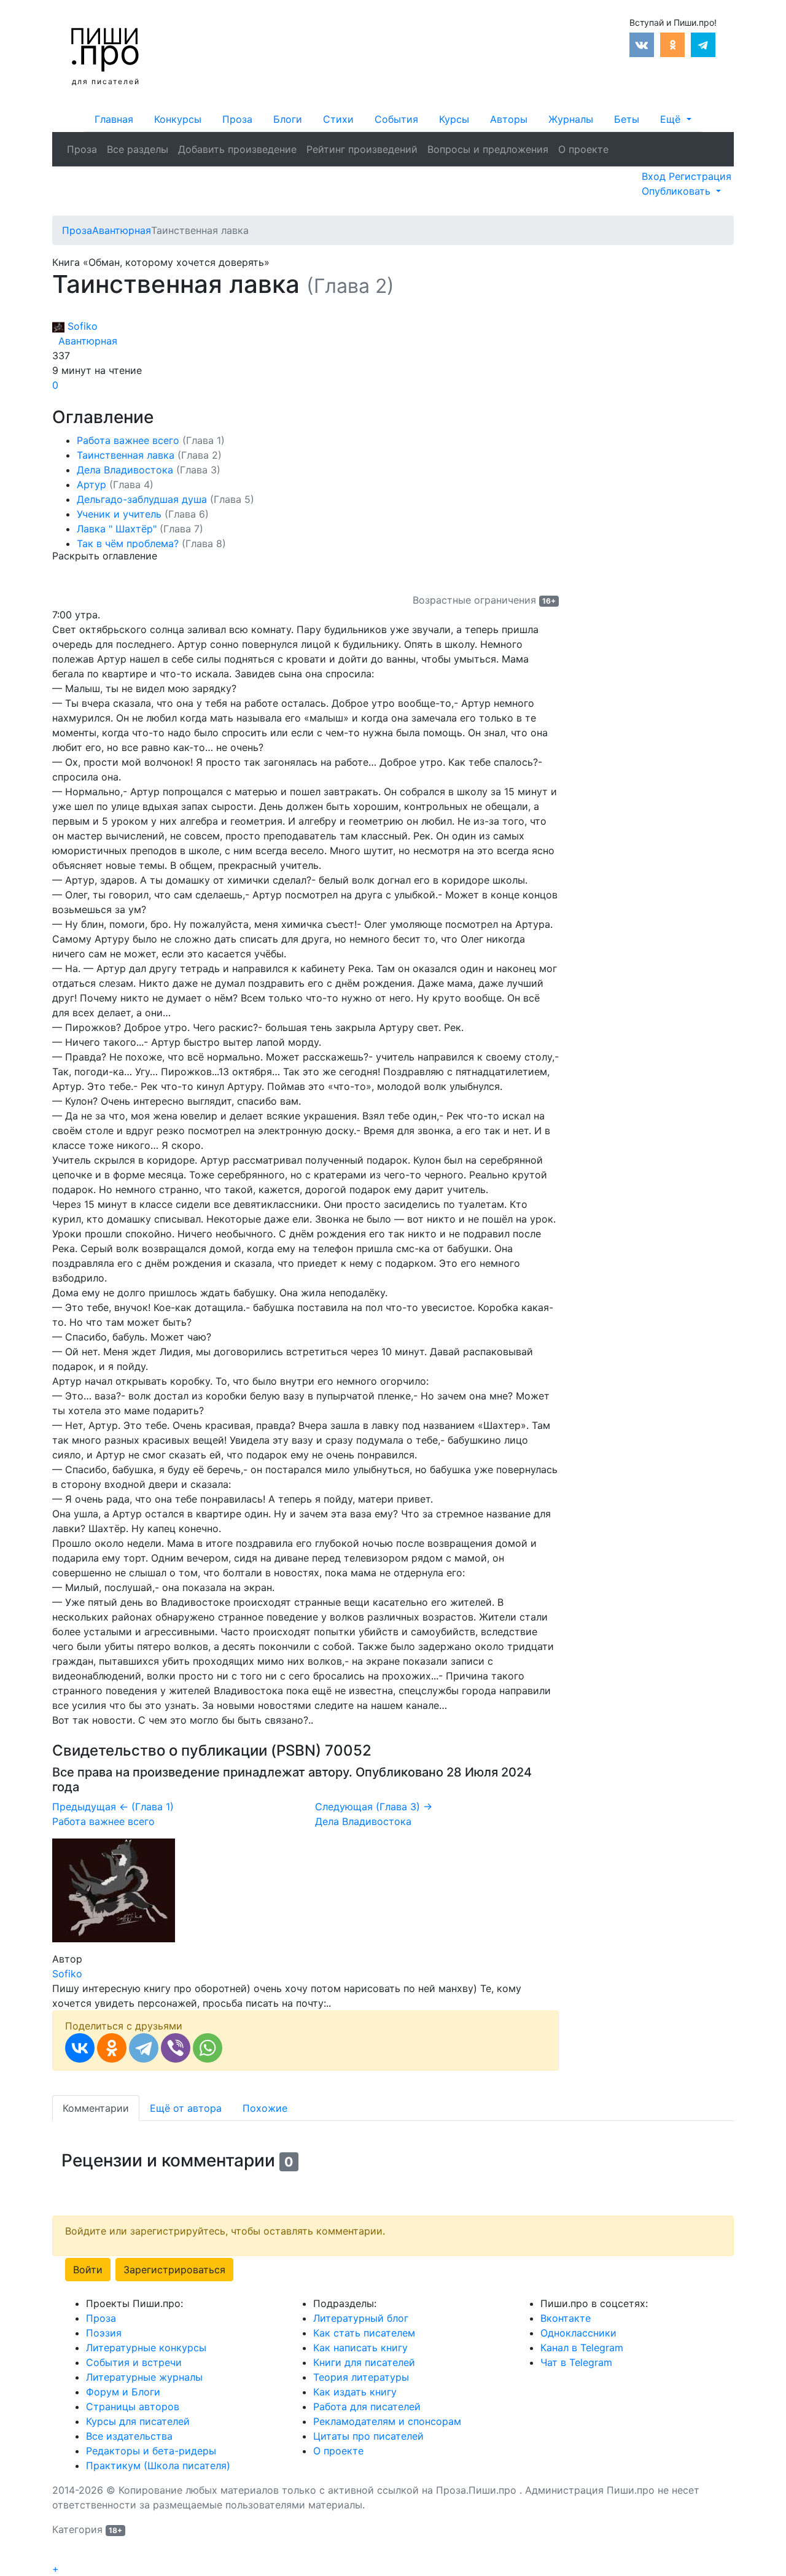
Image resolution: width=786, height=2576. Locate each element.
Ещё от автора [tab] (186, 2108)
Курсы (454, 119)
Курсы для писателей (138, 2421)
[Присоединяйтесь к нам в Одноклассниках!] (672, 44)
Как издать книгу (355, 2392)
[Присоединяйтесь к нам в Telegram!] (703, 44)
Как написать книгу (360, 2348)
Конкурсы (178, 119)
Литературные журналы (144, 2377)
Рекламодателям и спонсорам (387, 2421)
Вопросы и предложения (488, 149)
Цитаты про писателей (368, 2436)
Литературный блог (361, 2318)
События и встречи (134, 2362)
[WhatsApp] (208, 2048)
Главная (114, 119)
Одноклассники (578, 2333)
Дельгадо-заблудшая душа (165, 499)
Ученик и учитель (143, 514)
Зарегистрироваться (174, 2270)
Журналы (571, 119)
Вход (655, 176)
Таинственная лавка (149, 455)
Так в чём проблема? (151, 543)
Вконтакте (566, 2318)
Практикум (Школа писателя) (158, 2465)
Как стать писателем (364, 2333)
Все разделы (138, 149)
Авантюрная (85, 341)
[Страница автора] (114, 1889)
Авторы (509, 119)
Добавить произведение (237, 149)
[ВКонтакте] (80, 2048)
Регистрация (700, 176)
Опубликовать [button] (678, 191)
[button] (675, 119)
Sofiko (81, 326)
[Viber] (176, 2048)
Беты (627, 119)
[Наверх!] (60, 2555)
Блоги (288, 119)
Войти (88, 2270)
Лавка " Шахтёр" (140, 529)
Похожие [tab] (265, 2108)
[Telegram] (144, 2048)
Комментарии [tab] (96, 2108)
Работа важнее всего (151, 440)
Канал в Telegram (582, 2348)
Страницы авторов (133, 2407)
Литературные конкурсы (146, 2348)
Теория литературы (361, 2377)
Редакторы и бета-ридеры (151, 2451)
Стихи (338, 119)
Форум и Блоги (123, 2392)
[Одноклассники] (112, 2048)
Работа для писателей (367, 2407)
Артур (115, 484)
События (396, 119)
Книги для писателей (364, 2362)
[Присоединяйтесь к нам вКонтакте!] (642, 44)
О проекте (583, 149)
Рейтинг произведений (362, 149)
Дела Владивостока (149, 470)
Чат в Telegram (576, 2362)
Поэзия (104, 2333)
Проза (237, 119)
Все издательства (129, 2436)
